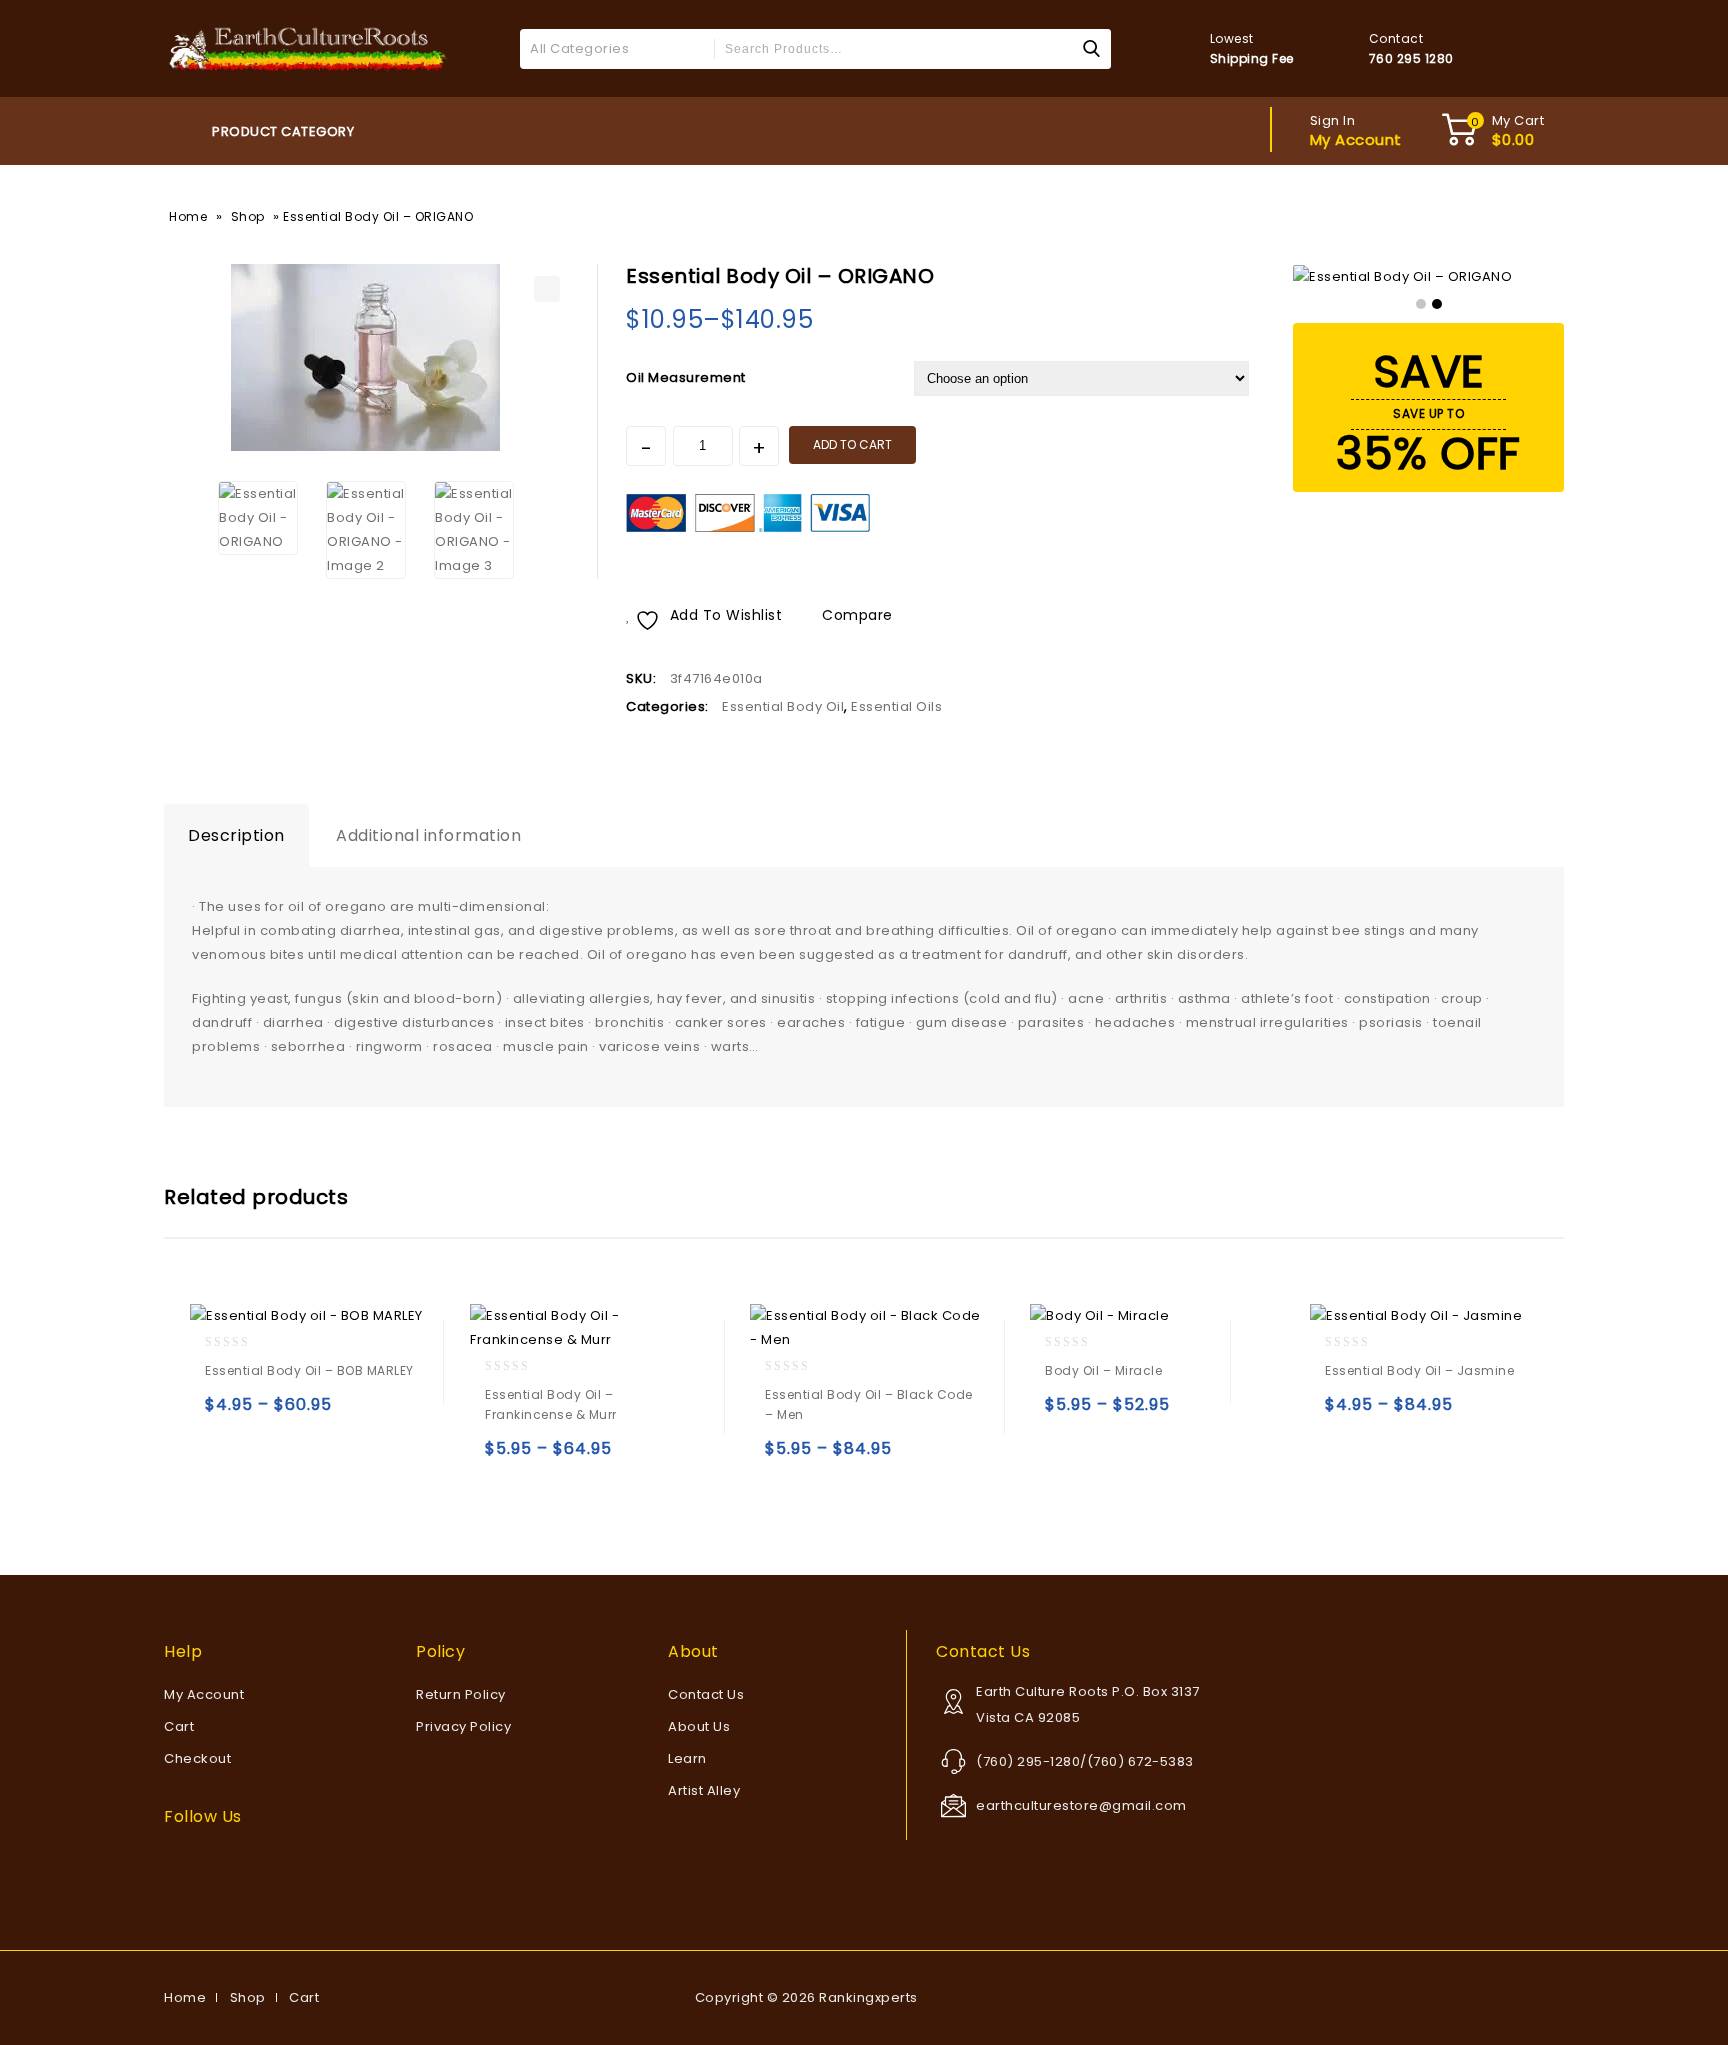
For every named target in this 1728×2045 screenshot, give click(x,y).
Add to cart (852, 444)
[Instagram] (257, 1862)
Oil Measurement (686, 377)
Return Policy (461, 1694)
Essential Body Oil (783, 706)
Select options (224, 1413)
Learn (687, 1758)
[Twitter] (203, 1862)
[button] (547, 289)
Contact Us (706, 1694)
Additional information (428, 835)
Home (188, 216)
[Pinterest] (230, 1862)
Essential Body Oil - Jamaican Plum (1236, 275)
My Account (204, 1694)
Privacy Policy (463, 1726)
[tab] (236, 836)
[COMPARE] (341, 1413)
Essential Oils (896, 706)
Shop (248, 216)
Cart (179, 1726)
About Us (699, 1726)
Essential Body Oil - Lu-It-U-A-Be (1210, 275)
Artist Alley (704, 1790)
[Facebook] (176, 1862)
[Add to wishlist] (302, 1413)
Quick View (263, 1413)
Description (236, 835)
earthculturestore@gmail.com (1081, 1805)
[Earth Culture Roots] (308, 47)
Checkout (197, 1758)
